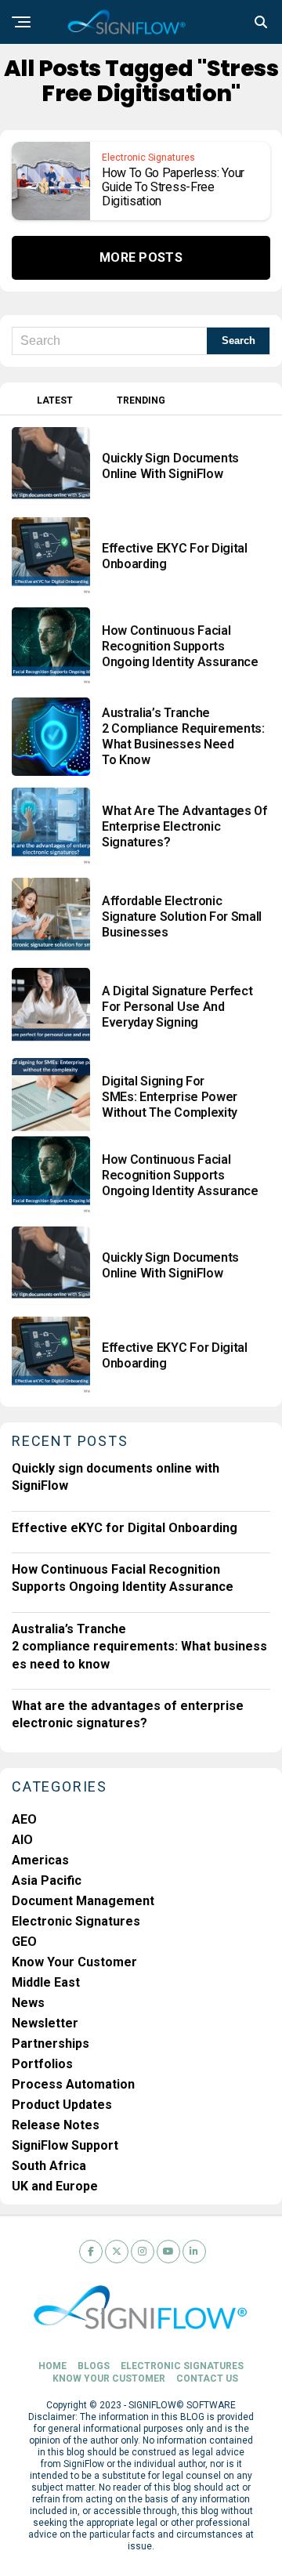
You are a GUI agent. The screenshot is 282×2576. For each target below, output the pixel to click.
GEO (24, 1942)
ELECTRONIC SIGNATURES (182, 2366)
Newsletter (45, 2023)
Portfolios (42, 2064)
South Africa (49, 2166)
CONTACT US (207, 2379)
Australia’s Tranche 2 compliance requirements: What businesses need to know (139, 1647)
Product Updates (62, 2105)
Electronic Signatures (76, 1921)
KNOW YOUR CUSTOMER (109, 2379)
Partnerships (51, 2043)
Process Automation (73, 2084)
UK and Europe (55, 2186)
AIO (22, 1840)
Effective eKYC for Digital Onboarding (125, 1528)
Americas (40, 1860)
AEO (24, 1819)
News (28, 2003)
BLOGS (94, 2366)
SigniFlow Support (65, 2145)
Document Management (83, 1901)
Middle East (46, 1982)
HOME (52, 2366)
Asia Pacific (47, 1880)
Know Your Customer (74, 1962)
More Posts (141, 257)
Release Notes (56, 2125)
